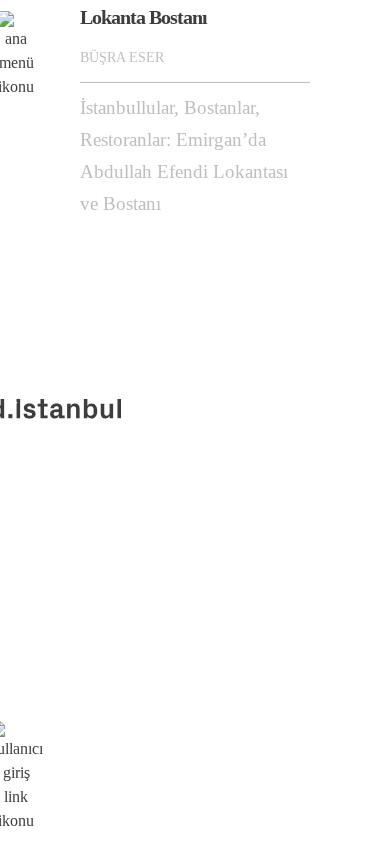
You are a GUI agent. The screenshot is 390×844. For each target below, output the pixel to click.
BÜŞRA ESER (122, 57)
